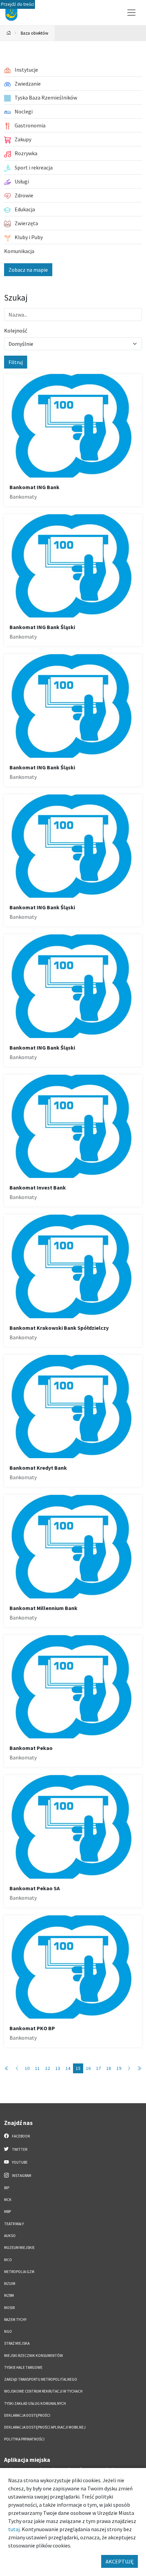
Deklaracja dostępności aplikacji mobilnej (45, 2427)
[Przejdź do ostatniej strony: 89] (139, 2068)
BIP (7, 2188)
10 (27, 2068)
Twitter (19, 2149)
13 (58, 2068)
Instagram (21, 2176)
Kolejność (16, 330)
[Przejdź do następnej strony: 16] (129, 2068)
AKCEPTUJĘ (120, 2561)
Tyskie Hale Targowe (23, 2367)
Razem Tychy (15, 2320)
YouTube (19, 2162)
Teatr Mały (14, 2224)
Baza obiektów (34, 33)
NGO (8, 2331)
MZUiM (10, 2284)
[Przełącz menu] (131, 13)
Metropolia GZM (19, 2272)
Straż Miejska (17, 2343)
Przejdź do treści (17, 4)
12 (48, 2068)
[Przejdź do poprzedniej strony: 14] (17, 2068)
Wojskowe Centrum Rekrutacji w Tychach (43, 2391)
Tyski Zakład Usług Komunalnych (35, 2403)
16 (88, 2068)
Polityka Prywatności (24, 2439)
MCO (8, 2260)
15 (78, 2068)
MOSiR (9, 2308)
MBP (7, 2212)
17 (98, 2068)
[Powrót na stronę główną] (9, 33)
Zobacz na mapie (28, 270)
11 (37, 2068)
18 (109, 2068)
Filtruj (16, 362)
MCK (8, 2200)
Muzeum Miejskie (19, 2248)
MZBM (9, 2295)
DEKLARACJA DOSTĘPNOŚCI (27, 2415)
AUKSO (10, 2236)
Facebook (21, 2136)
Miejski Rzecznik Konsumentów (33, 2356)
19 (119, 2068)
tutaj (14, 2529)
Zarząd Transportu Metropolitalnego (41, 2379)
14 (68, 2068)
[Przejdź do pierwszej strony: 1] (7, 2068)
